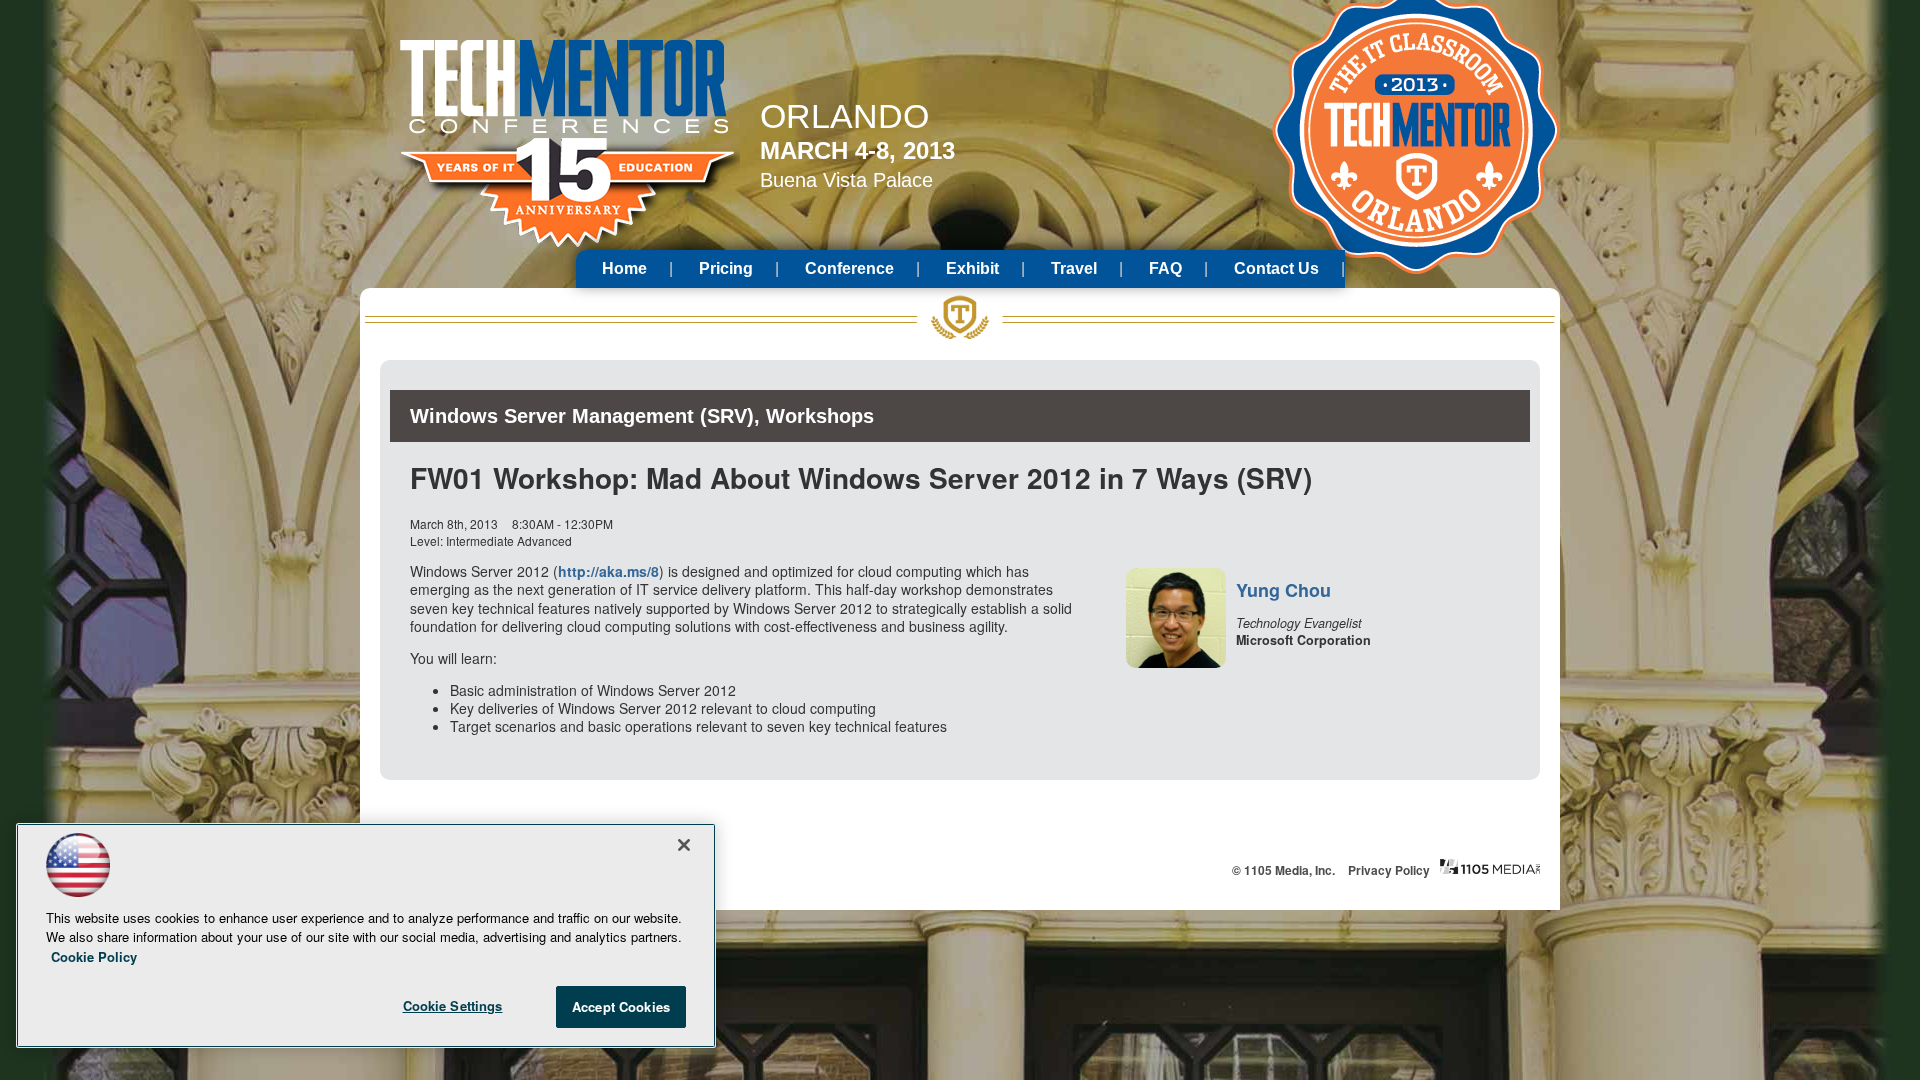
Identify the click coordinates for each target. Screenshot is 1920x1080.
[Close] (684, 845)
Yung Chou (1283, 590)
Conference (849, 268)
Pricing (726, 268)
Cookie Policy (94, 956)
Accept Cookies (621, 1006)
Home (624, 268)
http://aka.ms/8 (608, 571)
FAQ (1165, 268)
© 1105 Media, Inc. (1283, 870)
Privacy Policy (1389, 870)
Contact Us (1276, 268)
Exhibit (972, 268)
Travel (1074, 268)
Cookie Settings (453, 1005)
